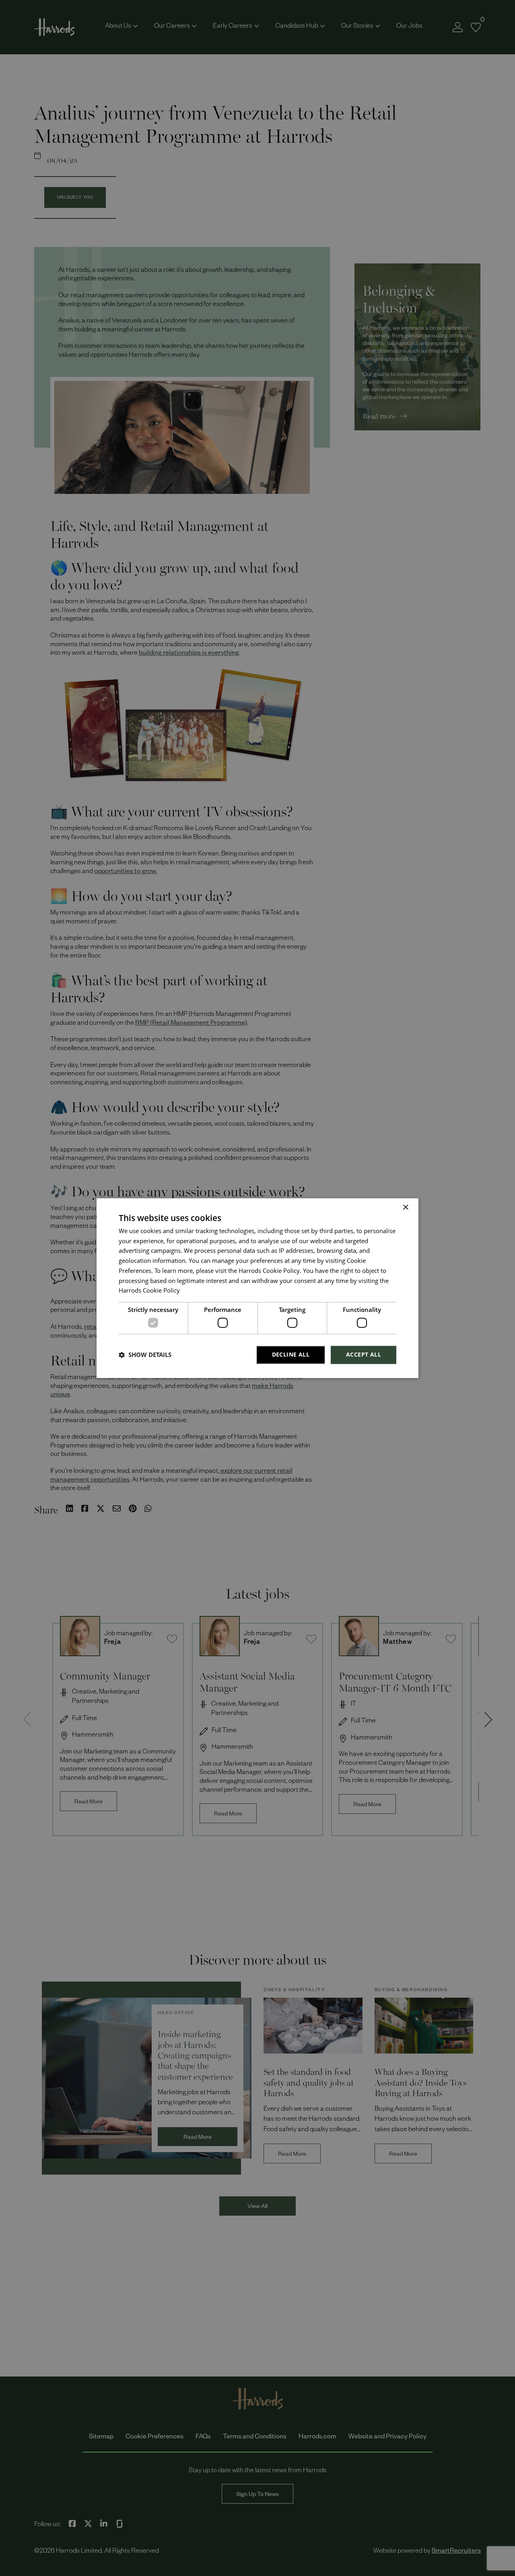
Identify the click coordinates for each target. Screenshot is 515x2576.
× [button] (405, 1208)
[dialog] (257, 1288)
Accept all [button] (364, 1354)
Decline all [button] (291, 1354)
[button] (145, 1355)
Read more (195, 1292)
